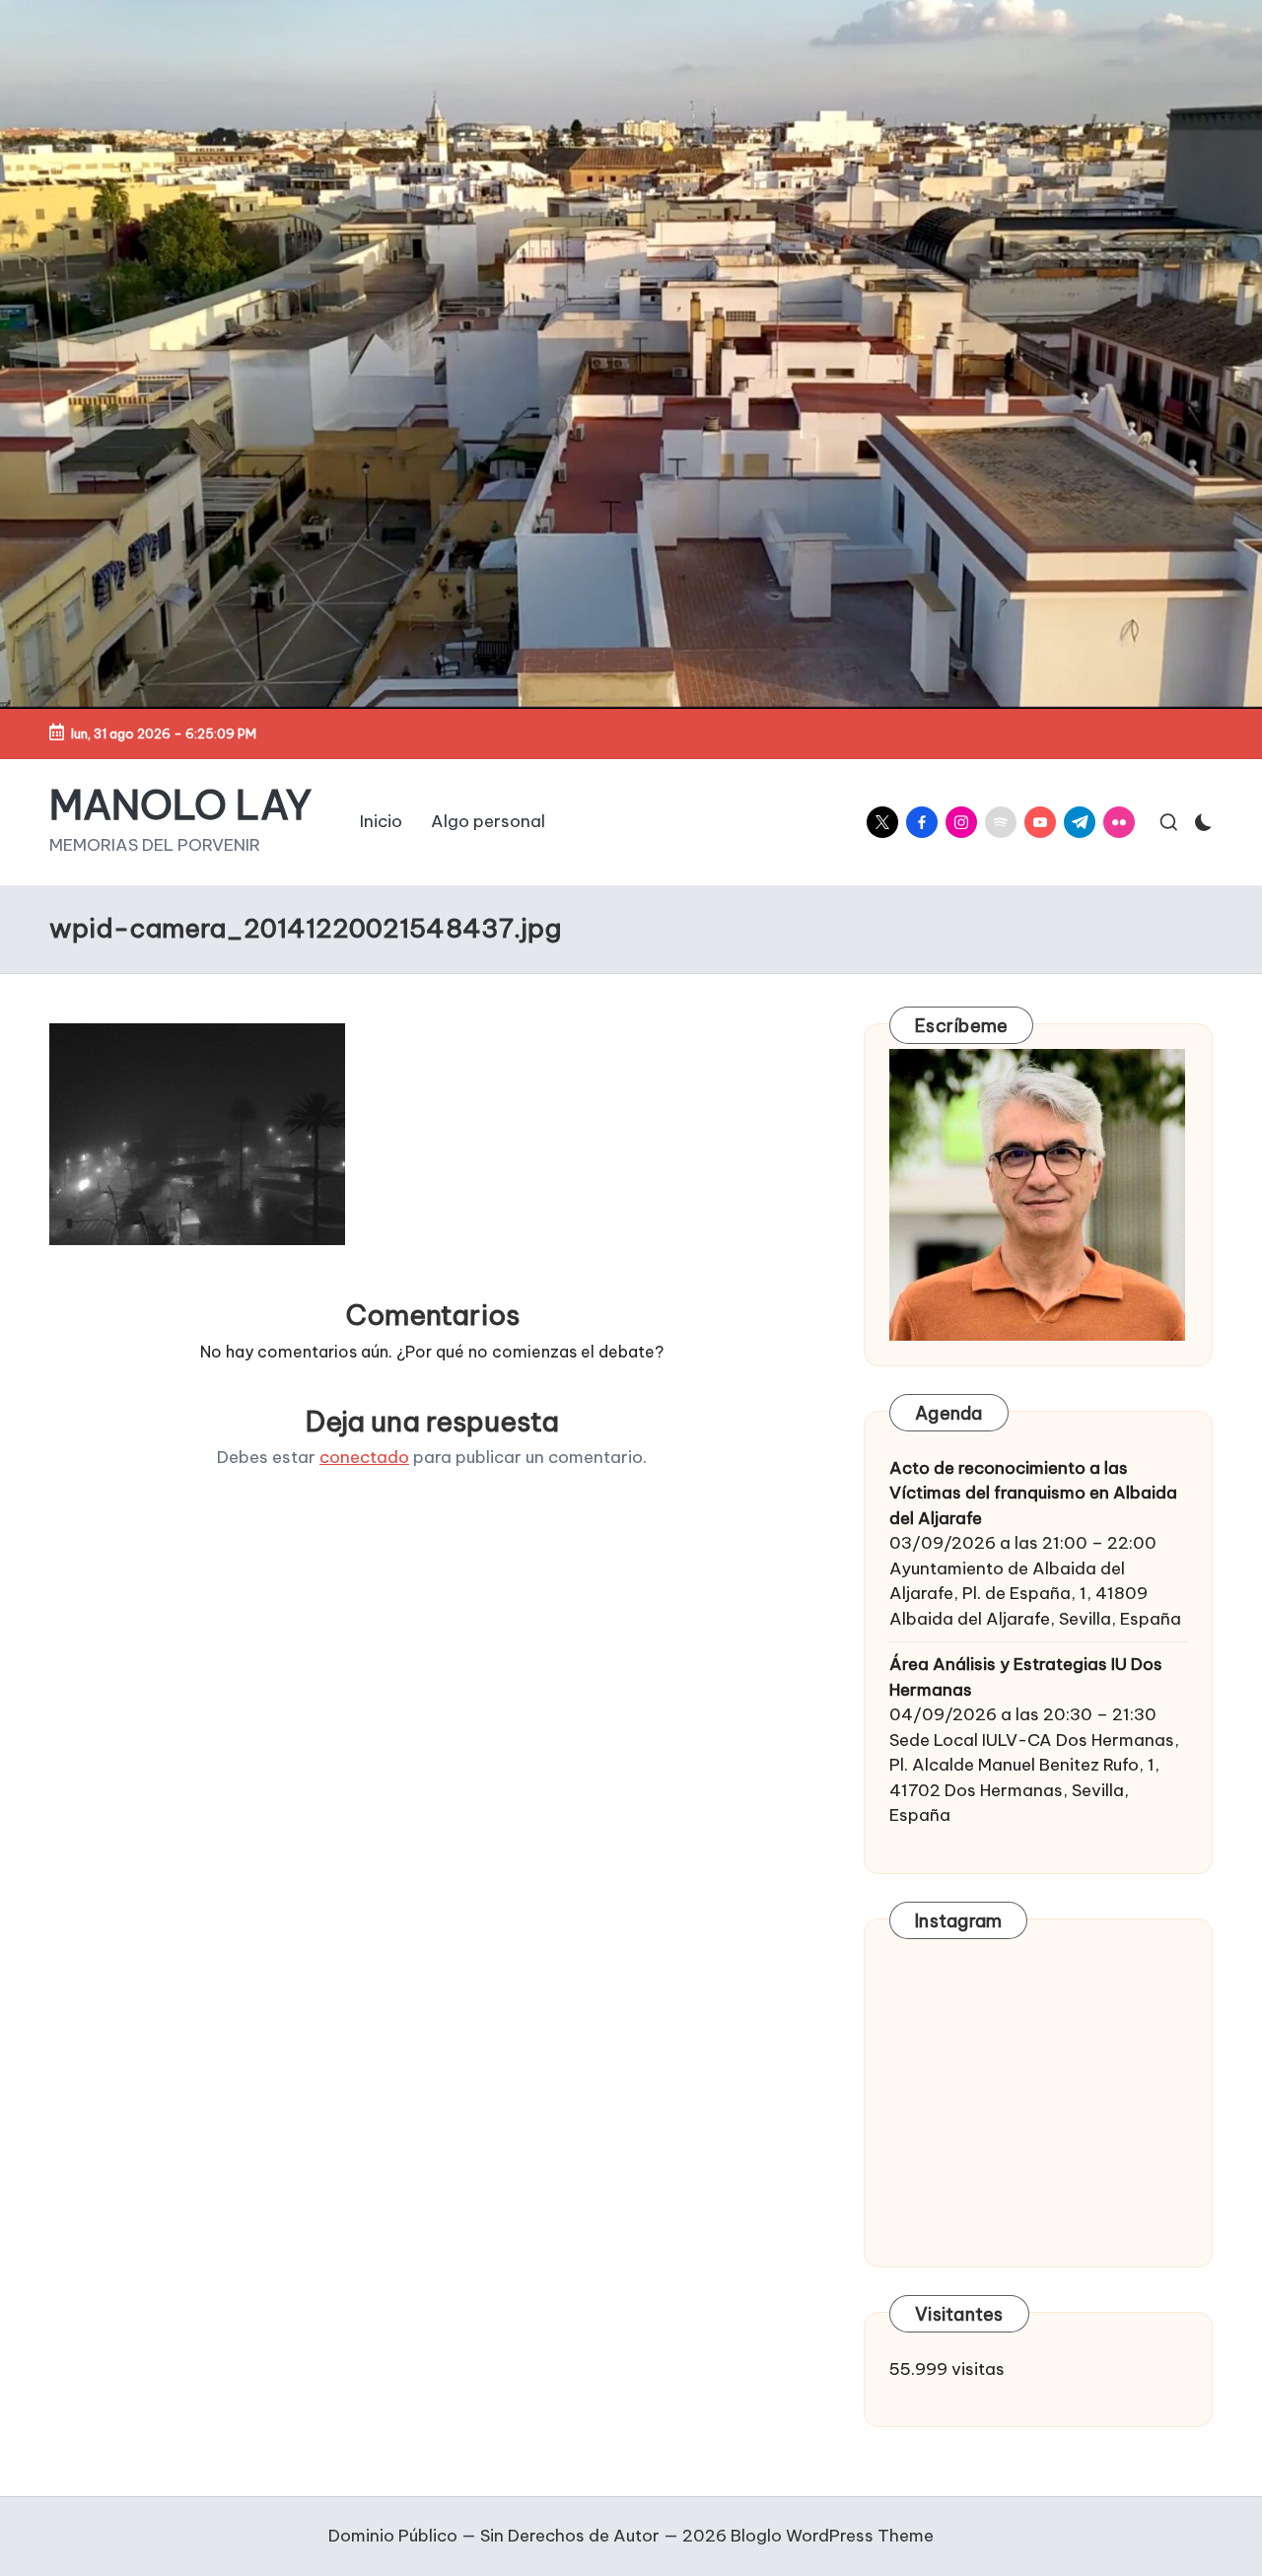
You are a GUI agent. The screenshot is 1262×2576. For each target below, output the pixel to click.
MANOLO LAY (180, 805)
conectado (364, 1457)
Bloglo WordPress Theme (832, 2536)
